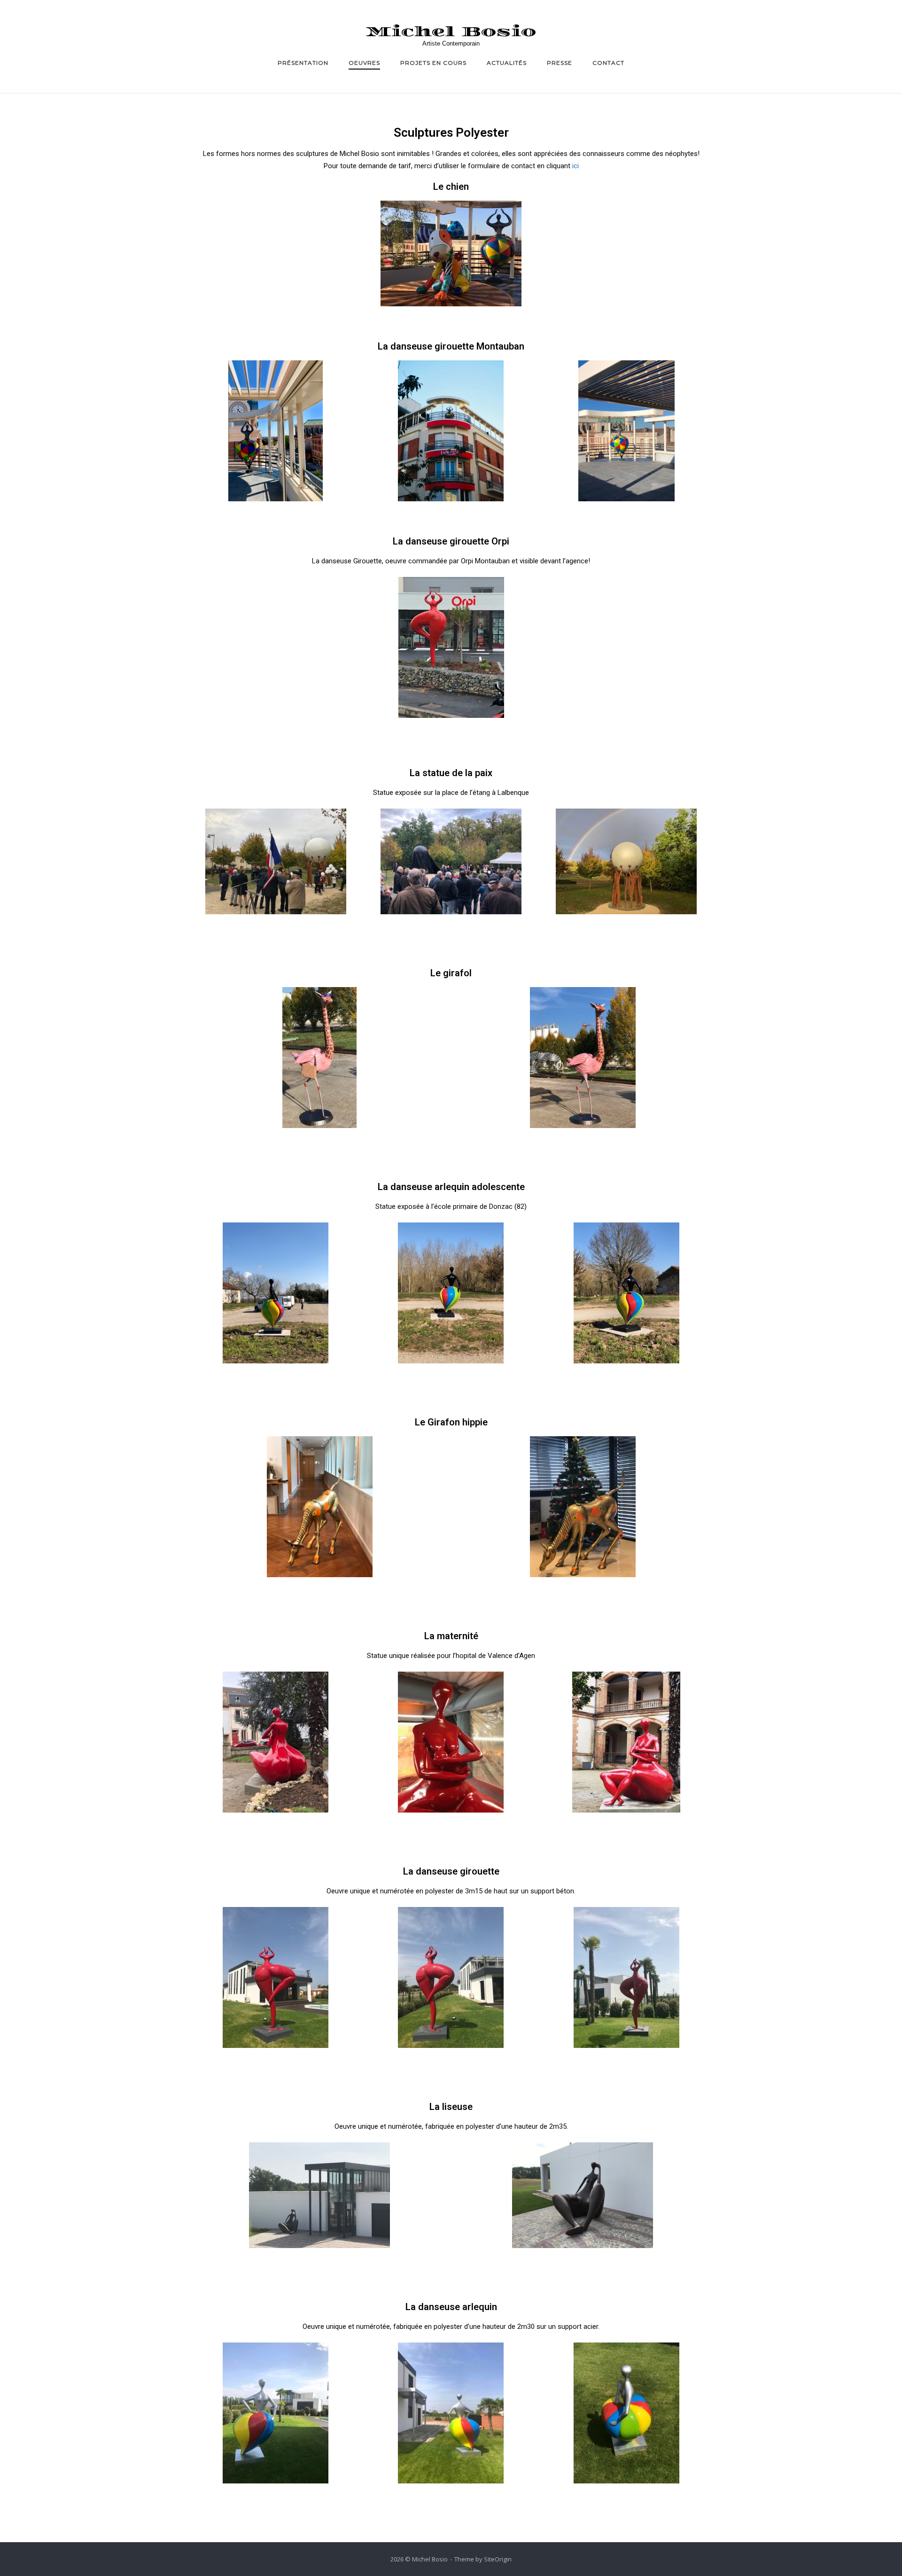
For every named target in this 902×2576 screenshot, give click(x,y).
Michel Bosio (451, 32)
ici (575, 166)
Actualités (507, 63)
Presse (560, 63)
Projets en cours (433, 63)
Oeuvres (364, 63)
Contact (608, 63)
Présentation (303, 63)
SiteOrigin (498, 2559)
